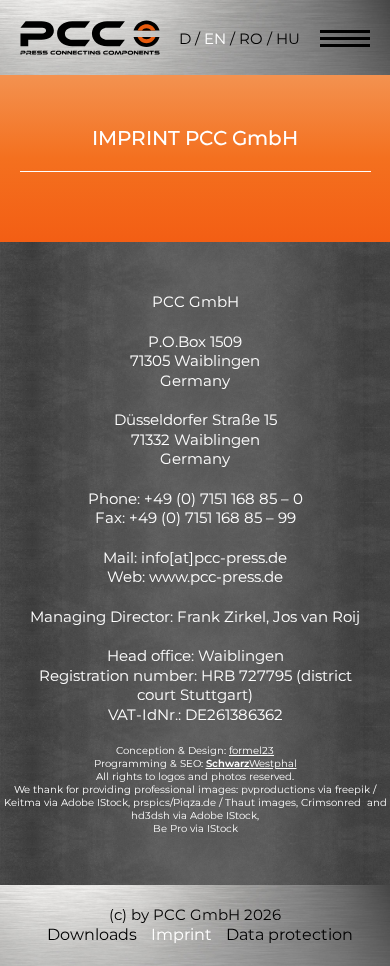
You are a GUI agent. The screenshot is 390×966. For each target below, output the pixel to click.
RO (251, 38)
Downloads (92, 934)
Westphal (251, 763)
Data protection (289, 934)
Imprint (181, 934)
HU (288, 38)
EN (215, 38)
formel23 (251, 750)
